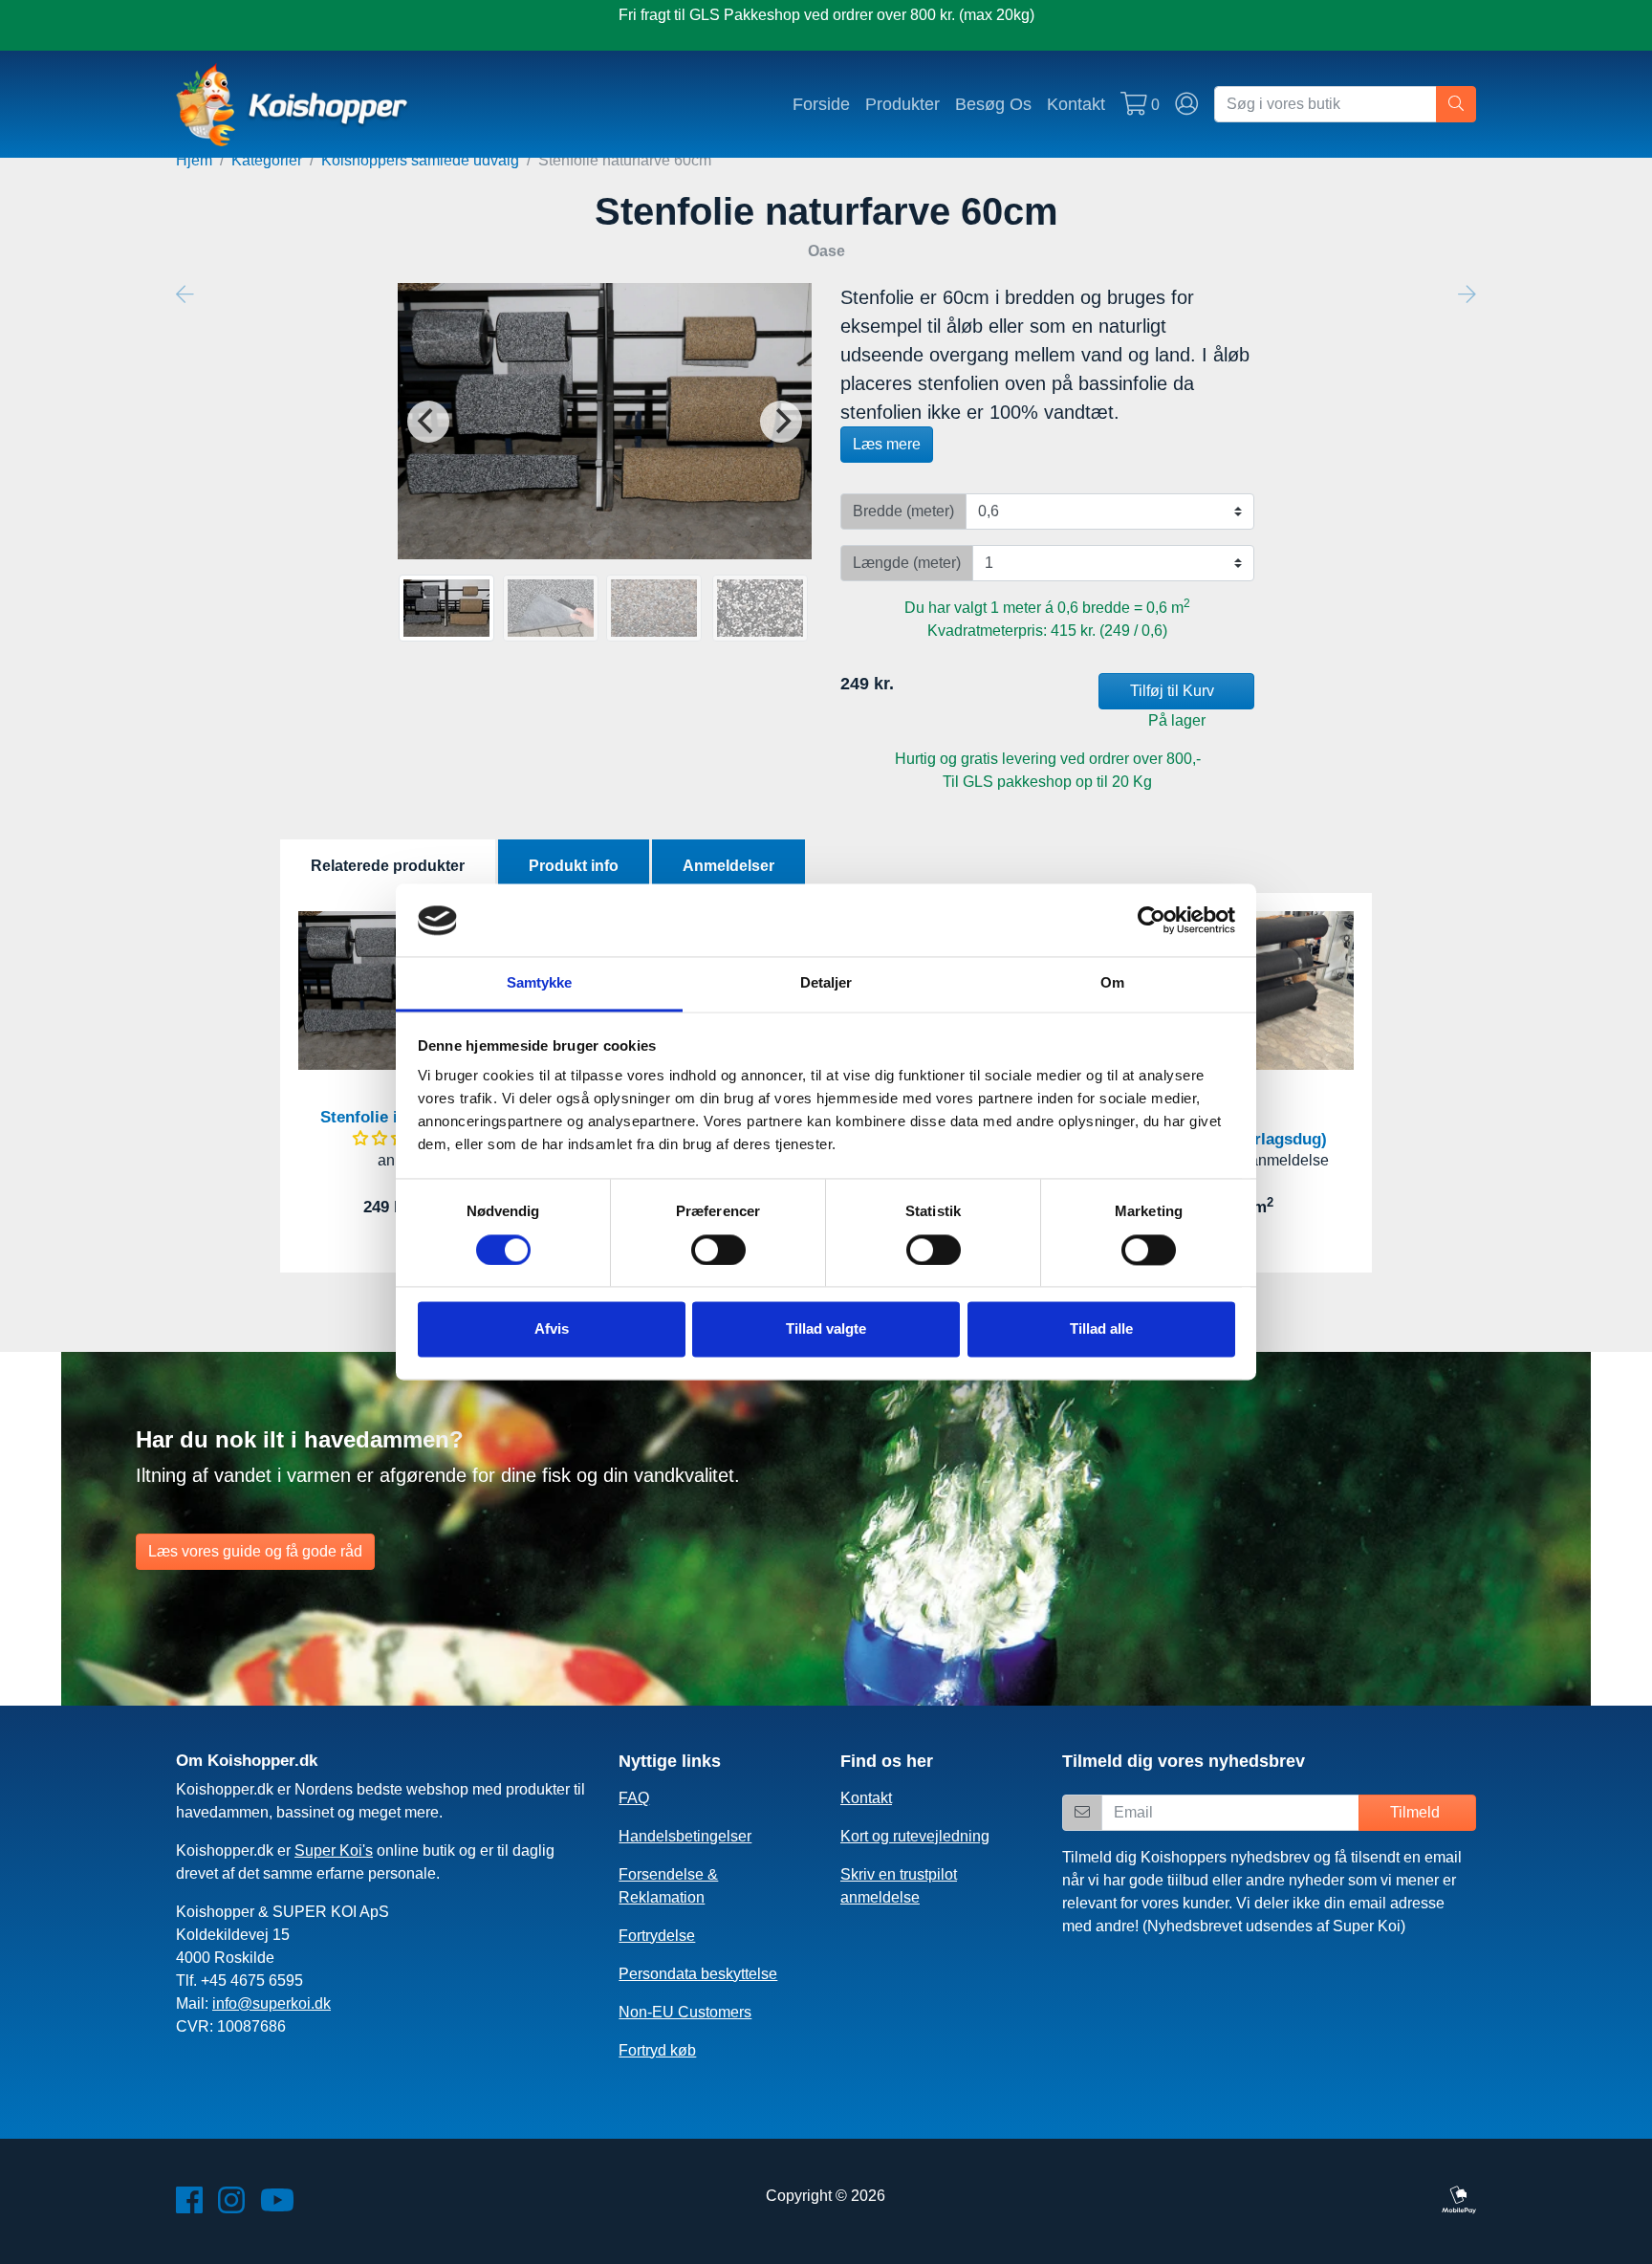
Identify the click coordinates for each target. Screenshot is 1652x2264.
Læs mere (887, 444)
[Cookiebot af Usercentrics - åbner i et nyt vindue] (1152, 921)
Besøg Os (993, 104)
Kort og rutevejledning (915, 1836)
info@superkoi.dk (272, 2003)
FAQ (634, 1798)
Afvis (552, 1329)
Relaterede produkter (388, 866)
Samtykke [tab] (540, 983)
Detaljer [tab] (826, 983)
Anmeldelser (728, 866)
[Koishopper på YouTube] (277, 2206)
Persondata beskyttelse (698, 1974)
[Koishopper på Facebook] (189, 2206)
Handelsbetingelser (685, 1836)
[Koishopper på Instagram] (231, 2206)
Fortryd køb (657, 2050)
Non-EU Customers (685, 2012)
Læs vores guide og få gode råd (255, 1551)
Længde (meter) (907, 563)
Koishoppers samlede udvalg (420, 160)
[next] (781, 422)
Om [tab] (1112, 983)
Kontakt (1076, 104)
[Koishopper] (293, 104)
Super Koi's (334, 1850)
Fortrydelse (657, 1936)
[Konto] (1187, 104)
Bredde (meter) (903, 511)
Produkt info (574, 866)
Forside (821, 104)
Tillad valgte (826, 1329)
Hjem (194, 160)
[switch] (718, 1251)
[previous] (428, 422)
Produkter (902, 104)
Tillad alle (1101, 1329)
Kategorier (267, 160)
